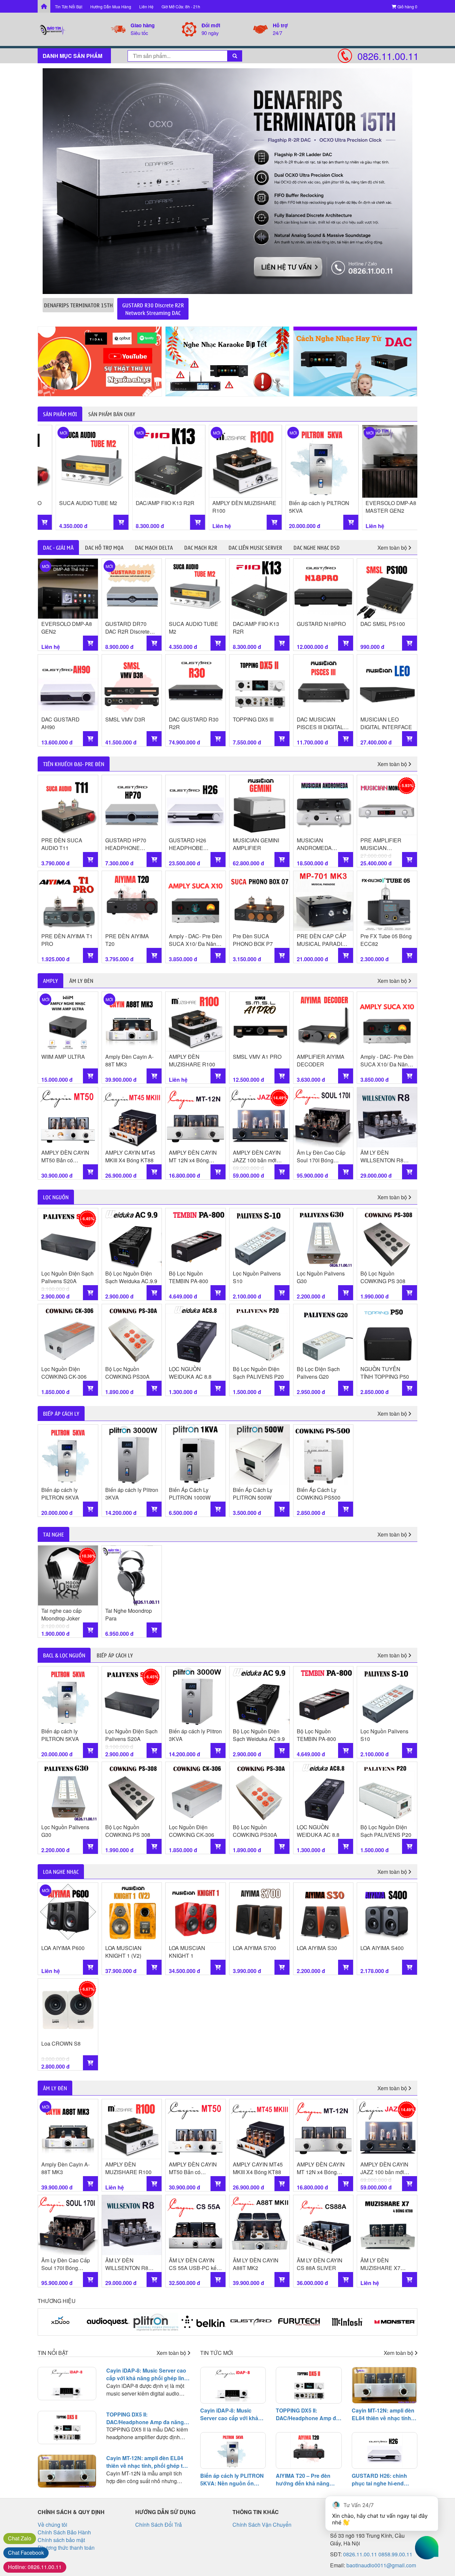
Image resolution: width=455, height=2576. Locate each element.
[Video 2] (227, 361)
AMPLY (50, 981)
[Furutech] (252, 2322)
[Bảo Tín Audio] (74, 29)
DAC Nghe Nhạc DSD (317, 547)
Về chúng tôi (52, 2525)
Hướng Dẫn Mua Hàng (111, 6)
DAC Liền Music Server (255, 547)
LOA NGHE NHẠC (61, 1871)
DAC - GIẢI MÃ (58, 547)
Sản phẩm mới (60, 414)
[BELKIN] (156, 2322)
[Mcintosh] (299, 2322)
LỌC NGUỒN (56, 1197)
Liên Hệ (146, 6)
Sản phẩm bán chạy (112, 414)
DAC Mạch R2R (201, 547)
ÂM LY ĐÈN (81, 981)
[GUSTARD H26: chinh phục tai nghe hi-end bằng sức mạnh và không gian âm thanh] (385, 2450)
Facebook (26, 2553)
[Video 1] (100, 361)
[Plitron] (108, 2322)
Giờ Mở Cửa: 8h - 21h (181, 6)
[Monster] (347, 2322)
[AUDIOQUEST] (61, 2322)
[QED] (395, 2322)
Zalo (20, 2538)
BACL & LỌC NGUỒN (64, 1655)
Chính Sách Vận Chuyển (262, 2525)
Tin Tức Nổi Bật (69, 6)
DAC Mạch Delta (154, 547)
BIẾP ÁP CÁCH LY (61, 1413)
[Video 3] (355, 361)
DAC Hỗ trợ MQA (104, 547)
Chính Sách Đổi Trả (159, 2525)
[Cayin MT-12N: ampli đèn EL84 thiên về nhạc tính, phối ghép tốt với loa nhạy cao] (67, 2471)
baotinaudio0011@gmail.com (381, 2565)
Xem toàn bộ (393, 548)
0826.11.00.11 (387, 56)
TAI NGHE (53, 1534)
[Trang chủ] (44, 6)
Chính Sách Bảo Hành (64, 2532)
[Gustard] (204, 2322)
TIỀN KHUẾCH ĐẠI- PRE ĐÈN (74, 764)
